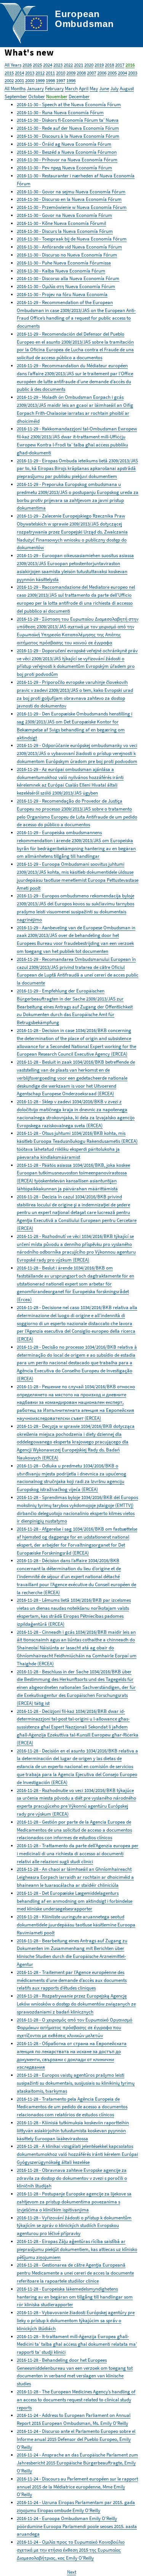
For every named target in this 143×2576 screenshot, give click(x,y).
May (94, 88)
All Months (15, 88)
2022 (68, 65)
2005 (112, 73)
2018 (109, 65)
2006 (102, 73)
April (84, 88)
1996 (71, 80)
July (114, 88)
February (54, 88)
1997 (61, 80)
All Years (13, 65)
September (16, 96)
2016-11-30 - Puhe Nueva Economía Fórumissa (64, 263)
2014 (19, 73)
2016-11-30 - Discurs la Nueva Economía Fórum (65, 231)
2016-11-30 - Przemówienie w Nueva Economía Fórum (72, 207)
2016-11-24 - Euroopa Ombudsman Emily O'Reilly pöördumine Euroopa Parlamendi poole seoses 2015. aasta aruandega (77, 2526)
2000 (30, 80)
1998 (50, 80)
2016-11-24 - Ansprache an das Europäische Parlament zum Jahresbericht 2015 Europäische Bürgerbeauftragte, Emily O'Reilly (77, 2463)
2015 (9, 73)
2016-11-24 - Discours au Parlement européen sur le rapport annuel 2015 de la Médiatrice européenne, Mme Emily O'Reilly (77, 2487)
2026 (27, 65)
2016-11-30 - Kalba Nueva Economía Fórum (61, 271)
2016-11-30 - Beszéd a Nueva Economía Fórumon (67, 152)
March (71, 88)
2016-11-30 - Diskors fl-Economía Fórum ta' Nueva (68, 120)
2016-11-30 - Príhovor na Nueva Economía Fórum (67, 160)
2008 (81, 73)
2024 (48, 65)
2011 (50, 73)
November (57, 96)
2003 (133, 73)
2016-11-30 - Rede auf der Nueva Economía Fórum (68, 128)
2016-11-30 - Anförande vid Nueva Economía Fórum (69, 247)
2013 (30, 73)
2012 (40, 73)
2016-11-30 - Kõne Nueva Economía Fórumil (61, 223)
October (37, 96)
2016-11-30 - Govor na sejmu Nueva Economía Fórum (71, 192)
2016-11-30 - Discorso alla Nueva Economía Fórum (68, 278)
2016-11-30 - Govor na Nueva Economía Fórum (64, 215)
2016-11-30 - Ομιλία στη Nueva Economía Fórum (66, 286)
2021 (79, 65)
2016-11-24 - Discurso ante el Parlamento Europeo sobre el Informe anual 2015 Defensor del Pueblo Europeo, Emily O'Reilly (76, 2439)
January (35, 88)
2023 (58, 65)
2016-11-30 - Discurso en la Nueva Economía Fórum (69, 199)
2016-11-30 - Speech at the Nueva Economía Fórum (69, 104)
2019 (99, 65)
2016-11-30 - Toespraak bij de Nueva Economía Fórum (72, 239)
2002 (9, 80)
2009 (71, 73)
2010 (61, 73)
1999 (40, 80)
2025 (37, 65)
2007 (92, 73)
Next (72, 2572)
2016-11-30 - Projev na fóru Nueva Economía (62, 294)
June (104, 88)
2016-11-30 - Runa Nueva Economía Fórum (60, 112)
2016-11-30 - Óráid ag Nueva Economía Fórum (64, 144)
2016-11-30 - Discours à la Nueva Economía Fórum (68, 136)
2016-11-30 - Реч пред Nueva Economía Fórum (64, 168)
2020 (89, 65)
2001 (19, 80)
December (79, 96)
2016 (130, 65)
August (127, 88)
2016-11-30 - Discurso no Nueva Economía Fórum (67, 255)
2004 (122, 73)
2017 (120, 65)
